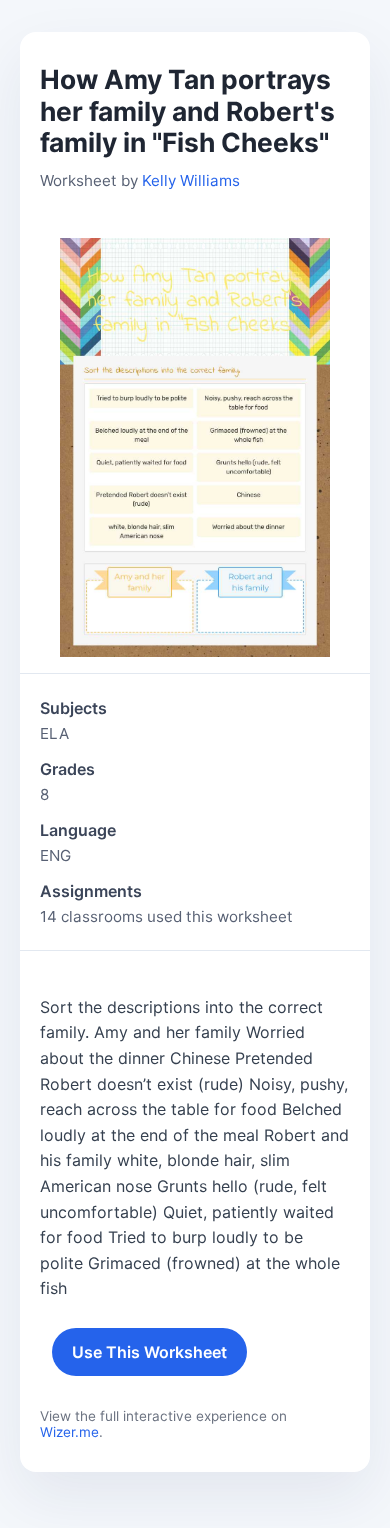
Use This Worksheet (149, 1352)
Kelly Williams (191, 180)
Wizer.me (69, 1432)
